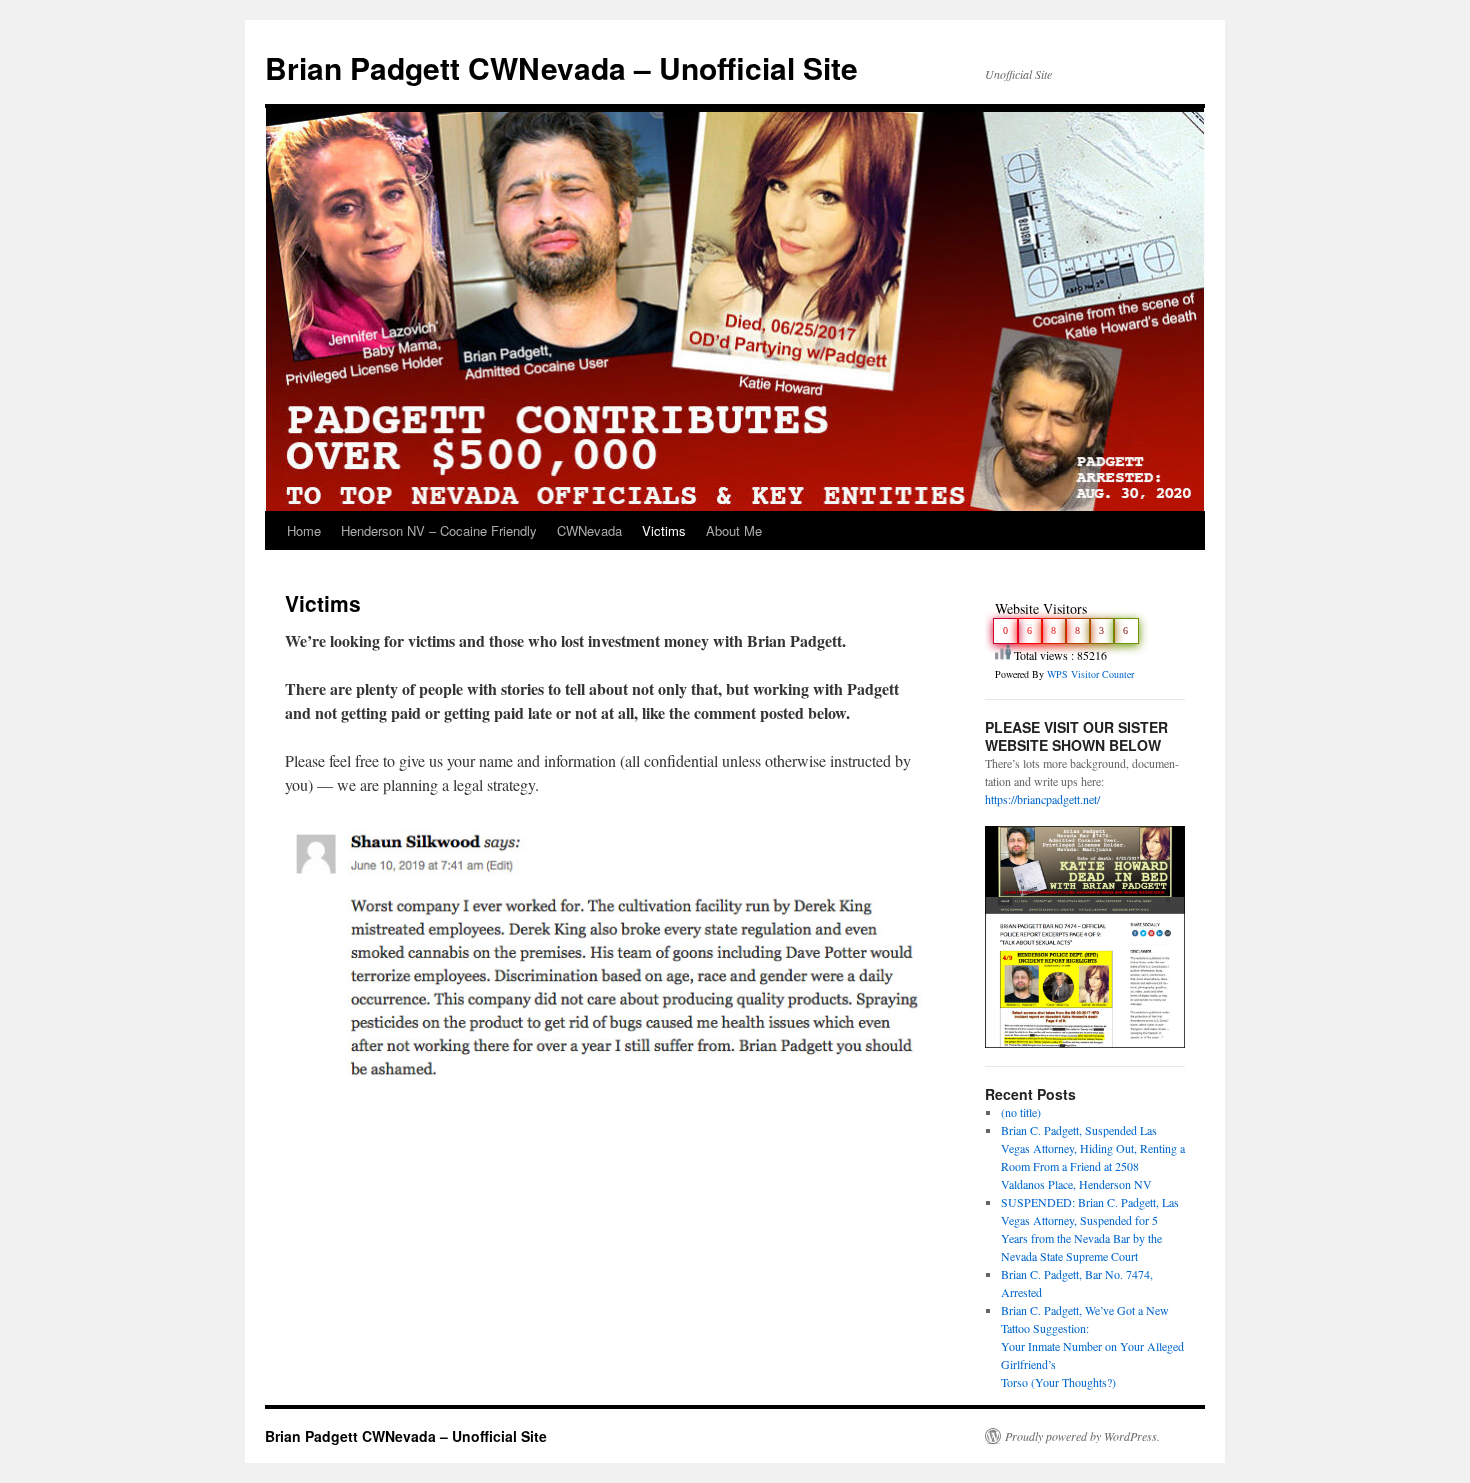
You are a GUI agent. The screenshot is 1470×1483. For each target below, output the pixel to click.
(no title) (1021, 1112)
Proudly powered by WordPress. (1082, 1436)
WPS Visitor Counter (1090, 674)
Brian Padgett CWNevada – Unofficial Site (561, 67)
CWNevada (589, 530)
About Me (734, 530)
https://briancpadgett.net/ (1042, 799)
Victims (664, 530)
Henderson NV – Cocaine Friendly (439, 530)
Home (304, 530)
